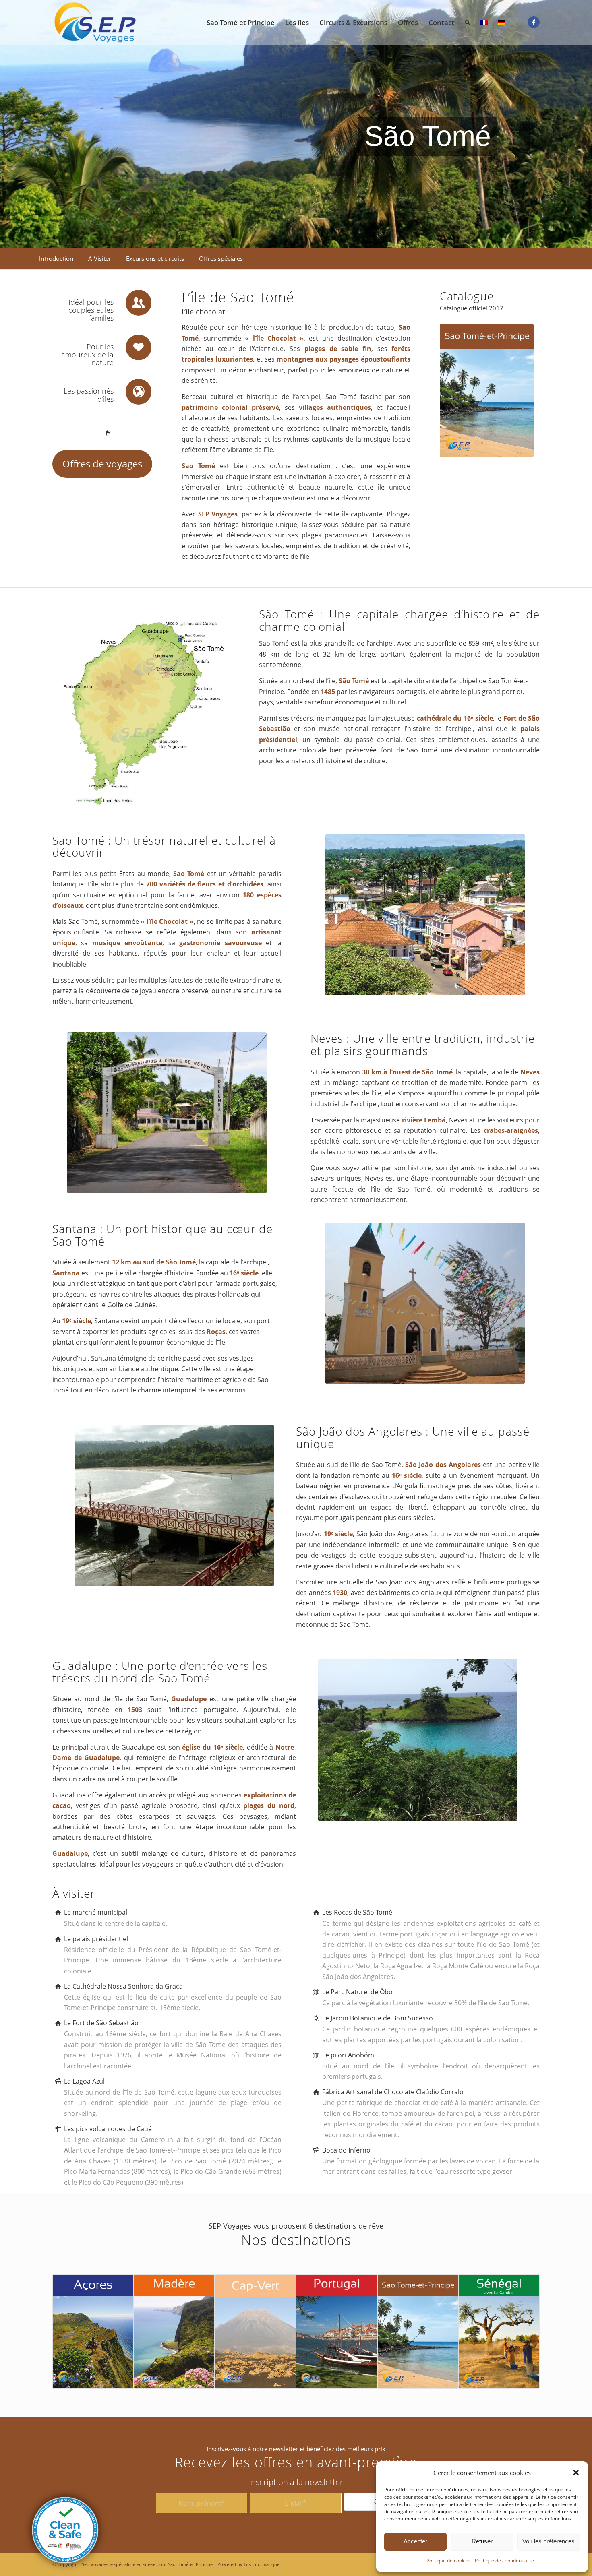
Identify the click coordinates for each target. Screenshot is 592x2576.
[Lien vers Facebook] (534, 22)
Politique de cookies (449, 2561)
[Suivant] (585, 124)
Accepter (415, 2541)
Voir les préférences (549, 2541)
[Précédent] (7, 124)
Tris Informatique (262, 2564)
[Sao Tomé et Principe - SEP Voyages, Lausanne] (95, 23)
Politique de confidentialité (504, 2561)
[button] (576, 2473)
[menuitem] (241, 23)
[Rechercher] (467, 23)
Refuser (482, 2541)
